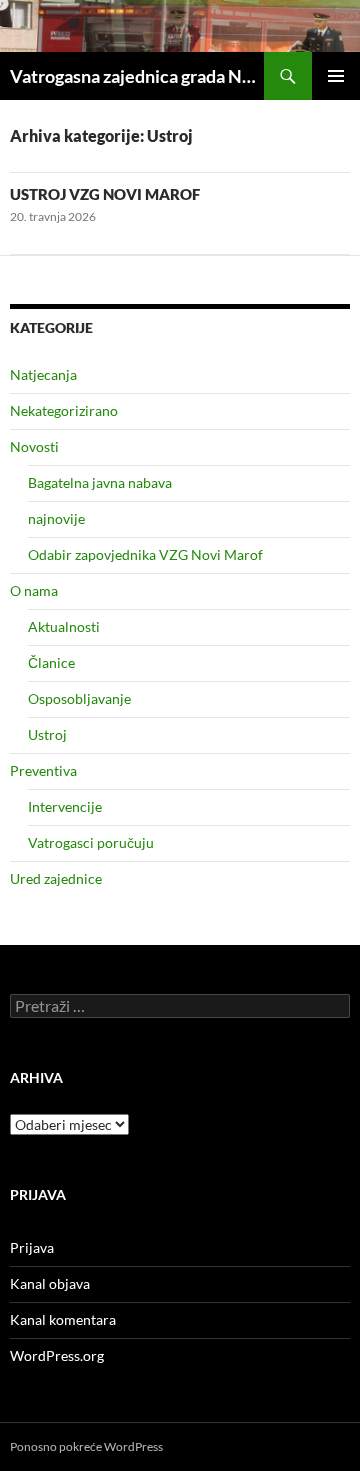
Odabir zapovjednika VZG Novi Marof (145, 554)
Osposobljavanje (79, 698)
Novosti (34, 446)
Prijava (32, 1247)
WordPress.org (57, 1355)
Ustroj (47, 734)
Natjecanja (43, 374)
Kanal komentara (63, 1319)
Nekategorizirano (64, 410)
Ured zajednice (56, 878)
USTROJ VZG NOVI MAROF (105, 194)
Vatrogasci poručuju (91, 842)
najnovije (56, 518)
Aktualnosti (64, 626)
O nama (34, 590)
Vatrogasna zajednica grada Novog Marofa (137, 76)
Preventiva (43, 770)
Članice (51, 662)
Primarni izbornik (336, 76)
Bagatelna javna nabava (100, 482)
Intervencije (65, 806)
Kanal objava (50, 1283)
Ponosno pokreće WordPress (86, 1446)
